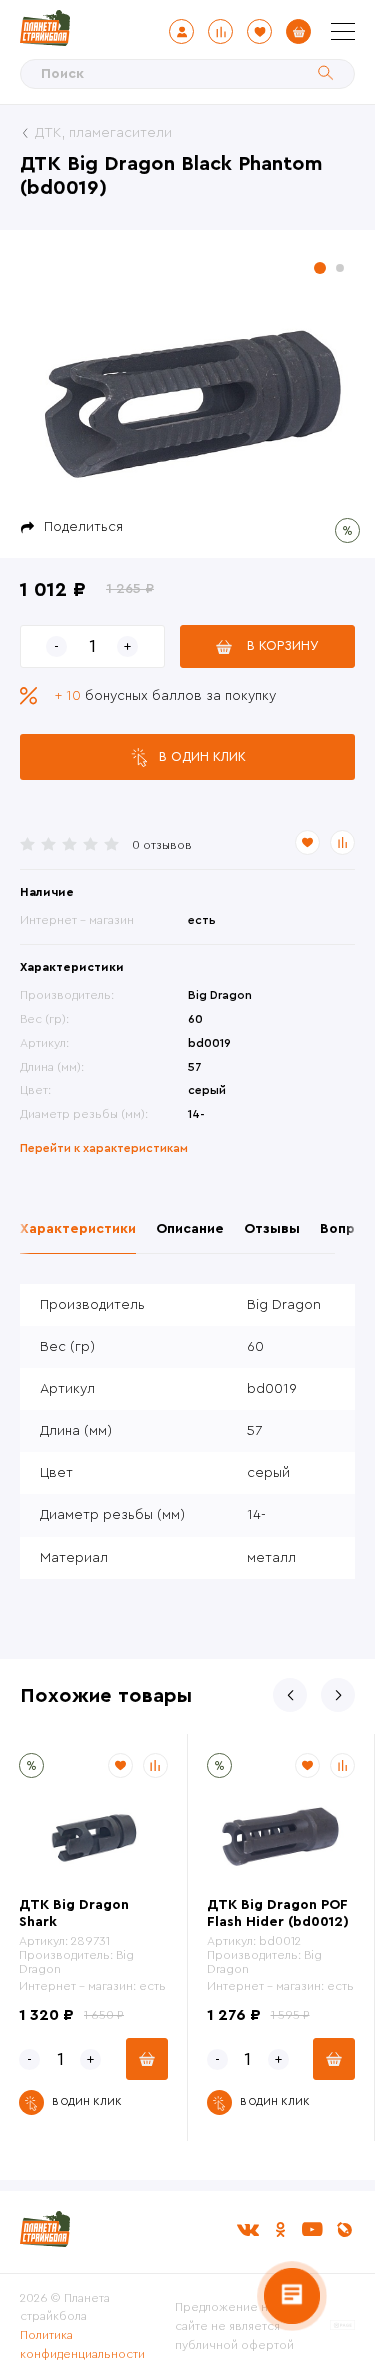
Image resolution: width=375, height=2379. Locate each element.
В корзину (283, 645)
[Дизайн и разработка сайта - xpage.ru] (342, 2326)
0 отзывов (162, 845)
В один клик (202, 756)
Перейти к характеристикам (104, 1148)
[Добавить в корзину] (147, 2059)
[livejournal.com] (344, 2229)
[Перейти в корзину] (298, 31)
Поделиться (83, 527)
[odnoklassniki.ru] (280, 2229)
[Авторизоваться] (181, 31)
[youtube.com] (312, 2229)
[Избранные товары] (259, 31)
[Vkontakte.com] (248, 2229)
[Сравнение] (220, 31)
